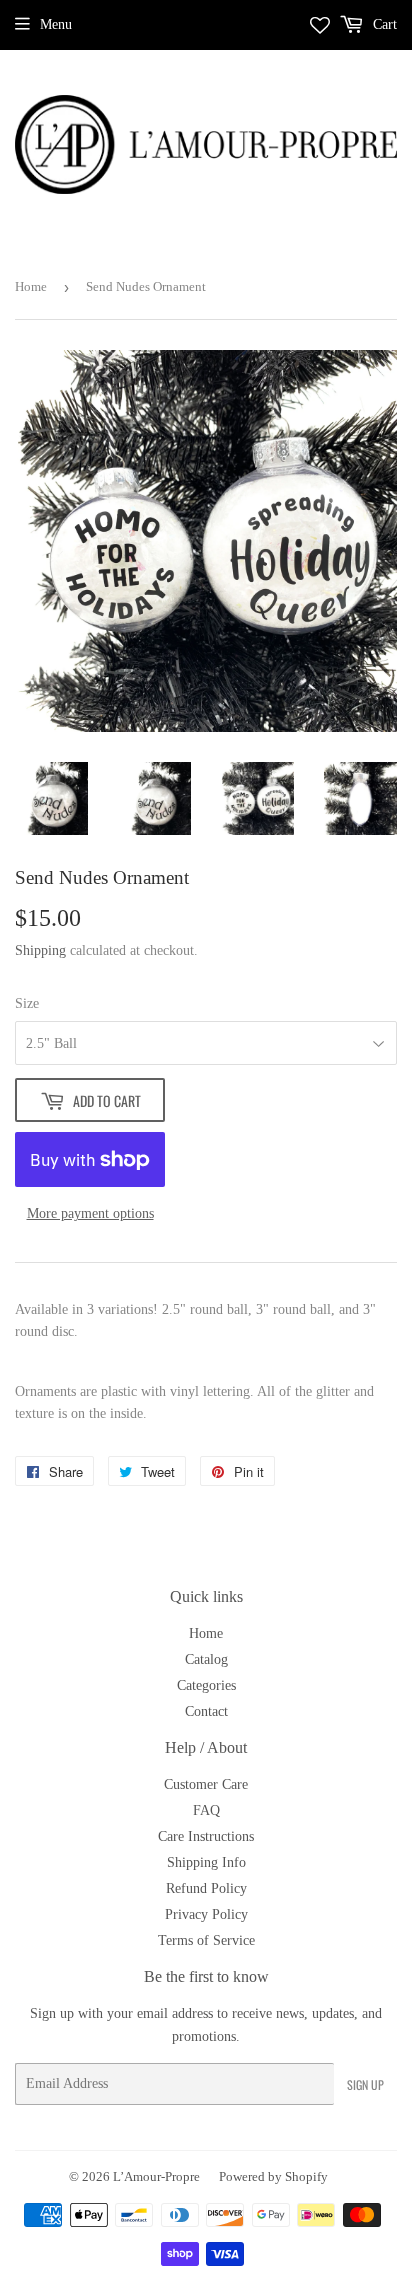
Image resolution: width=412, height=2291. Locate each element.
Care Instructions (206, 1836)
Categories (206, 1685)
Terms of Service (206, 1940)
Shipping (40, 950)
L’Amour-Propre (156, 2176)
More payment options (90, 1213)
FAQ (206, 1810)
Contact (206, 1711)
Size (27, 1003)
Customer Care (206, 1784)
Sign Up (365, 2084)
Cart (383, 24)
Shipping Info (206, 1862)
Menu (56, 24)
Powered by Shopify (273, 2176)
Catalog (206, 1659)
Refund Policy (206, 1888)
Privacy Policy (206, 1914)
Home (31, 286)
